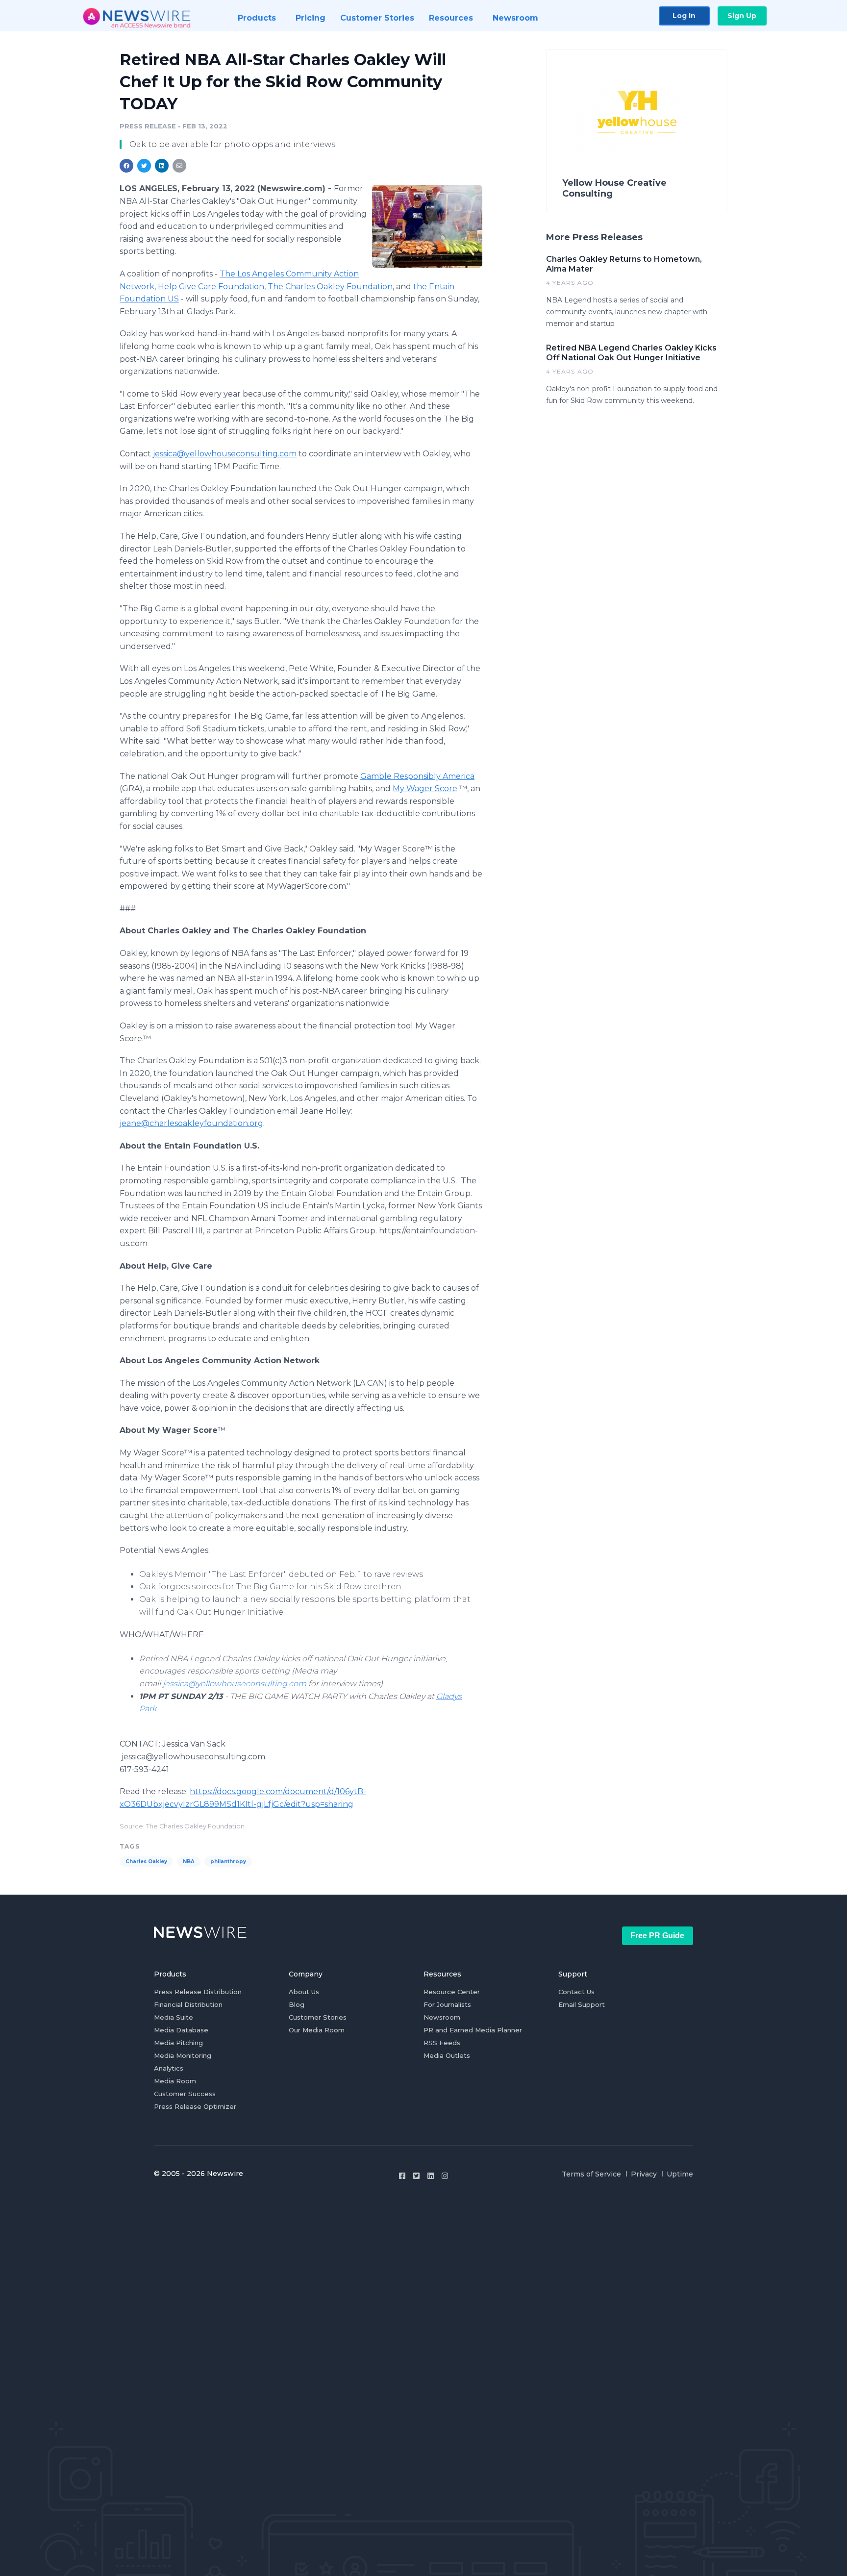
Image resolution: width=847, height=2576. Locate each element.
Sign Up (742, 16)
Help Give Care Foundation (211, 287)
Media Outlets (447, 2055)
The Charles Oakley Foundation (330, 287)
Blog (297, 2004)
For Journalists (447, 2004)
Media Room (175, 2081)
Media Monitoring (183, 2055)
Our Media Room (317, 2030)
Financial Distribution (188, 2004)
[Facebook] (402, 2176)
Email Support (582, 2004)
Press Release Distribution (198, 1992)
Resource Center (452, 1992)
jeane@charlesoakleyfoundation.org (191, 1123)
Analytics (169, 2068)
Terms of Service (591, 2174)
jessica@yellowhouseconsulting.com (225, 454)
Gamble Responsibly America (417, 776)
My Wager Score (425, 788)
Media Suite (174, 2017)
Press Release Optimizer (195, 2106)
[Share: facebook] (126, 166)
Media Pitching (178, 2043)
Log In (684, 16)
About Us (304, 1992)
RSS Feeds (442, 2043)
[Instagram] (445, 2176)
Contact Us (576, 1992)
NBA (189, 1862)
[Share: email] (179, 166)
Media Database (181, 2030)
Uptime (680, 2174)
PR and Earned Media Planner (473, 2030)
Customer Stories (318, 2017)
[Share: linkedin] (162, 166)
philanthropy (228, 1862)
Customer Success (185, 2094)
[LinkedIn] (431, 2176)
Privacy (644, 2174)
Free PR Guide (657, 1936)
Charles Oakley (146, 1862)
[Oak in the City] (427, 226)
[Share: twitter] (144, 166)
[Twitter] (416, 2176)
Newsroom (442, 2017)
